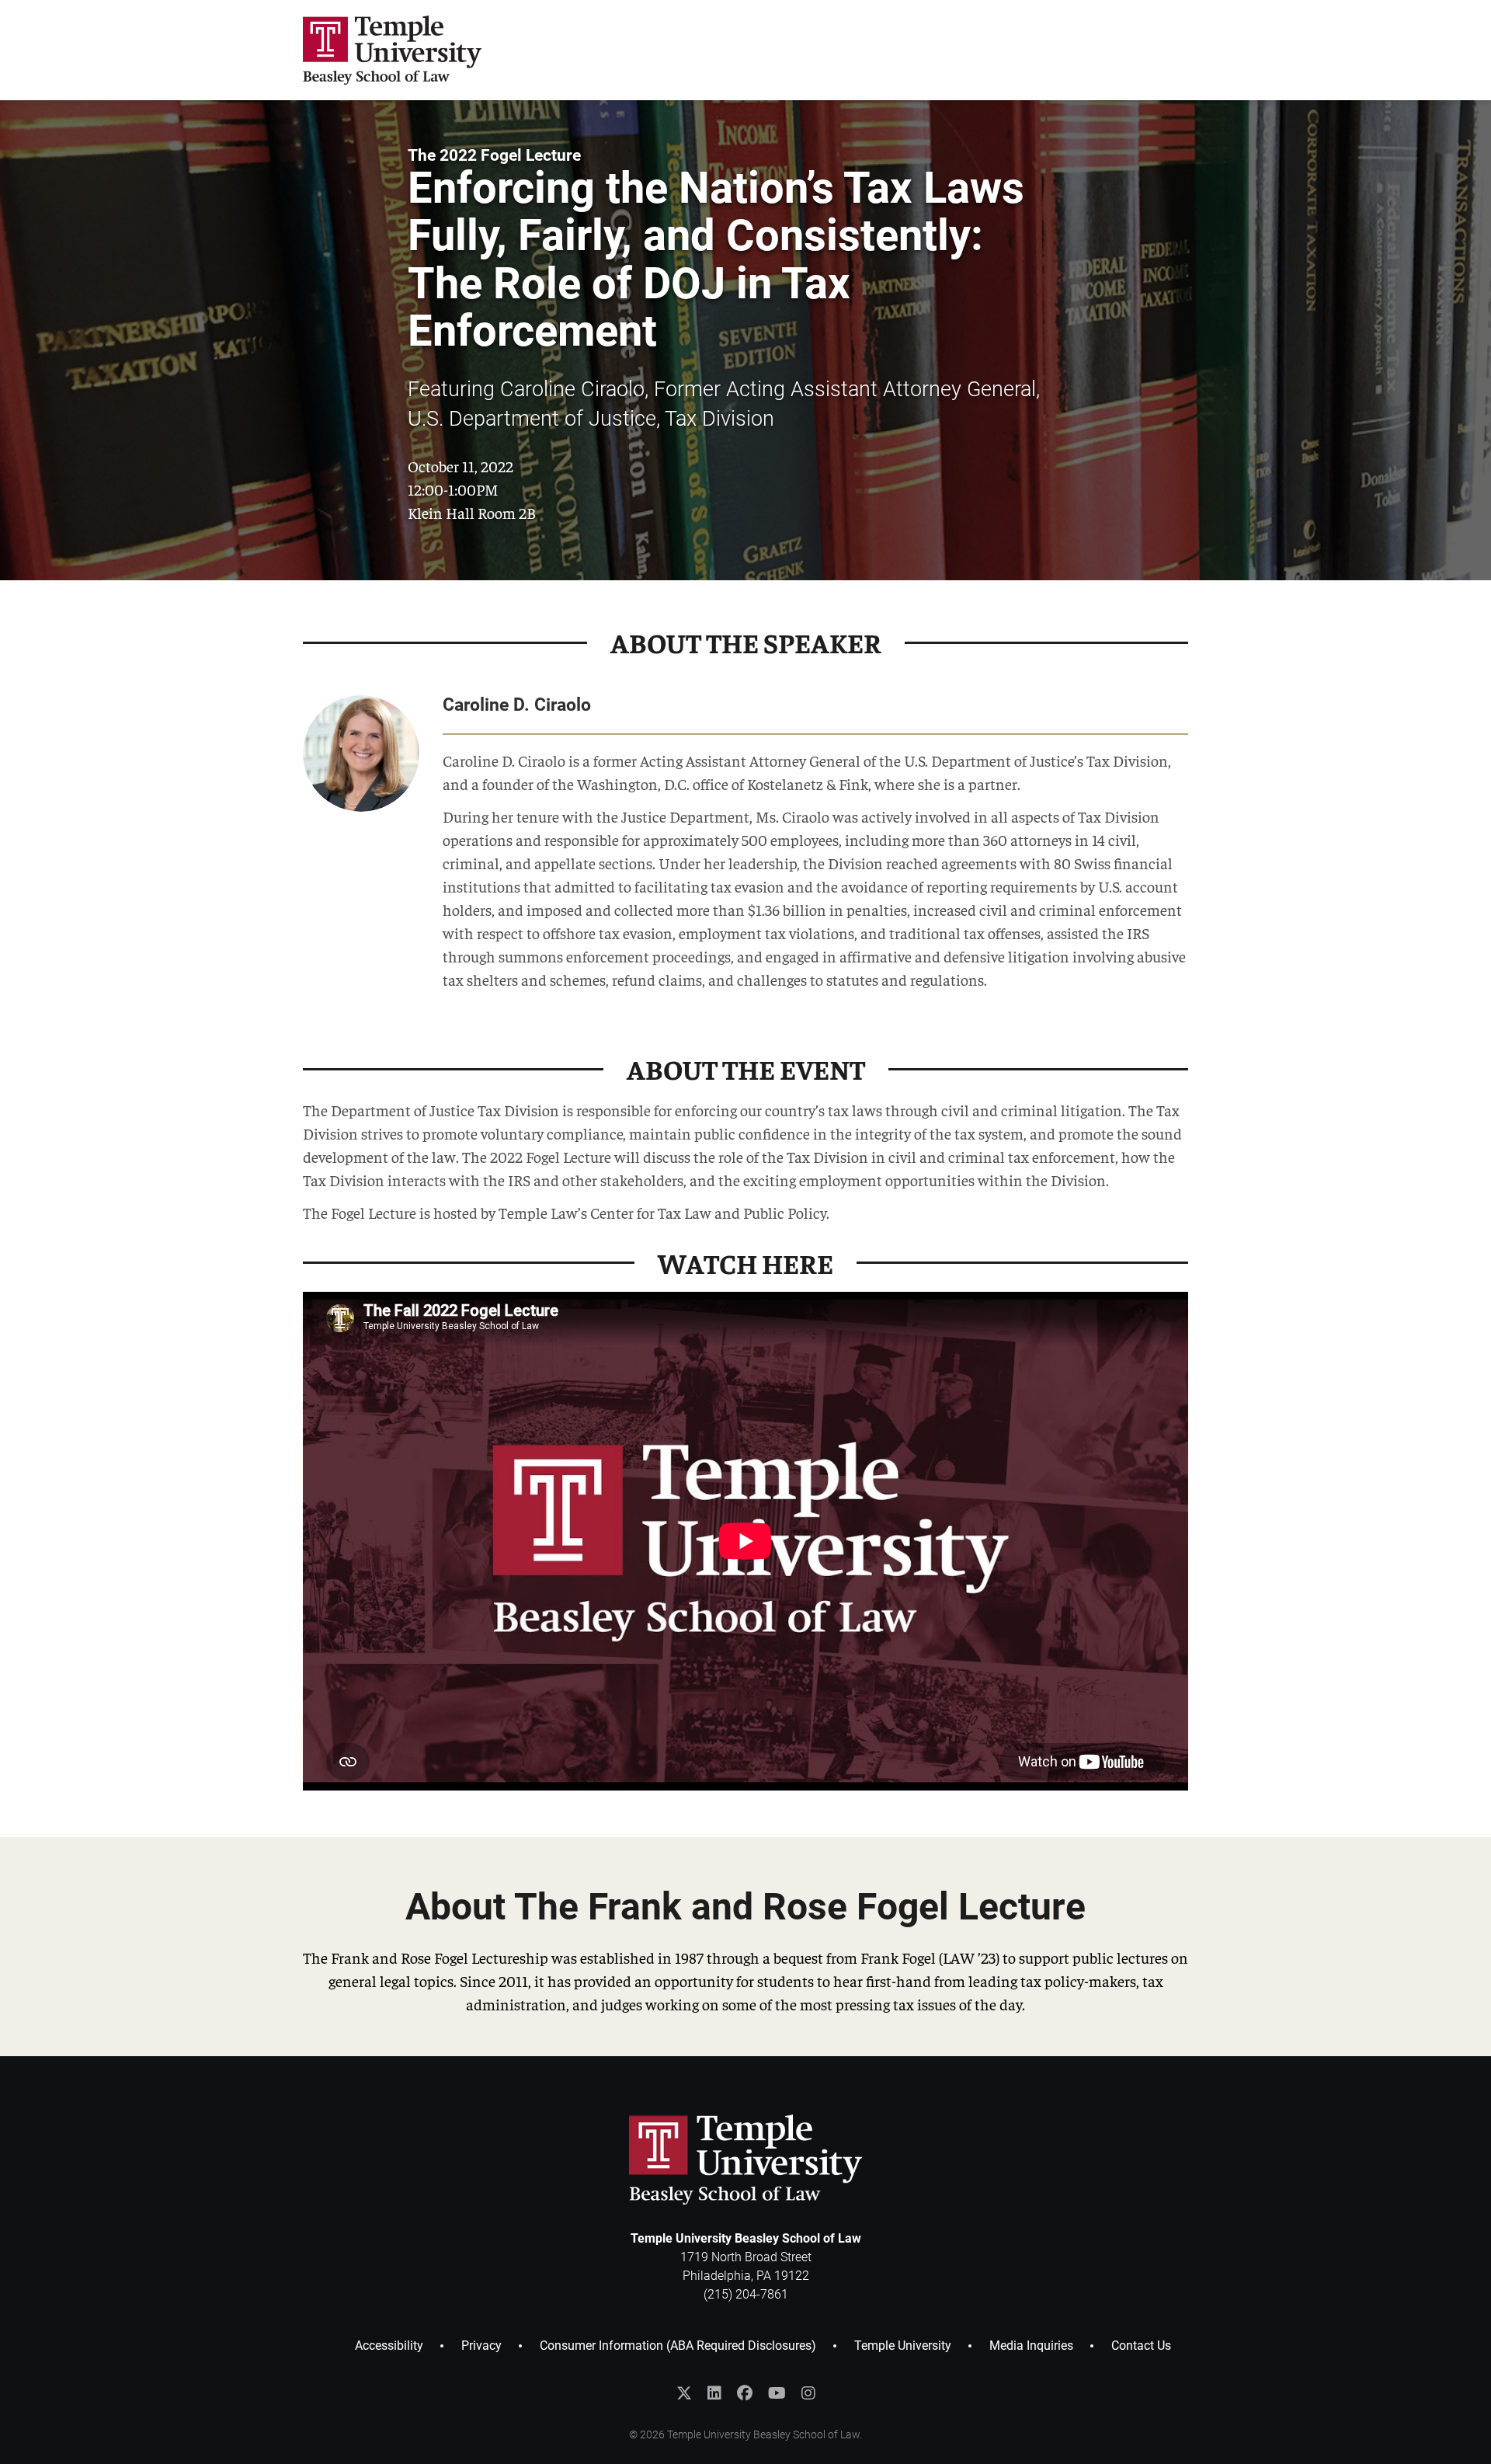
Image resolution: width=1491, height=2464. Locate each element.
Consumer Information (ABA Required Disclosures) (678, 2346)
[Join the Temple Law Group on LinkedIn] (714, 2393)
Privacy (481, 2346)
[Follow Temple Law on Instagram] (808, 2393)
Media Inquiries (1031, 2346)
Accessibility (389, 2346)
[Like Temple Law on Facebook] (745, 2393)
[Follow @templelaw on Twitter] (684, 2393)
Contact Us (1141, 2346)
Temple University (903, 2346)
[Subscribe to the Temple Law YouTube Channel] (777, 2393)
